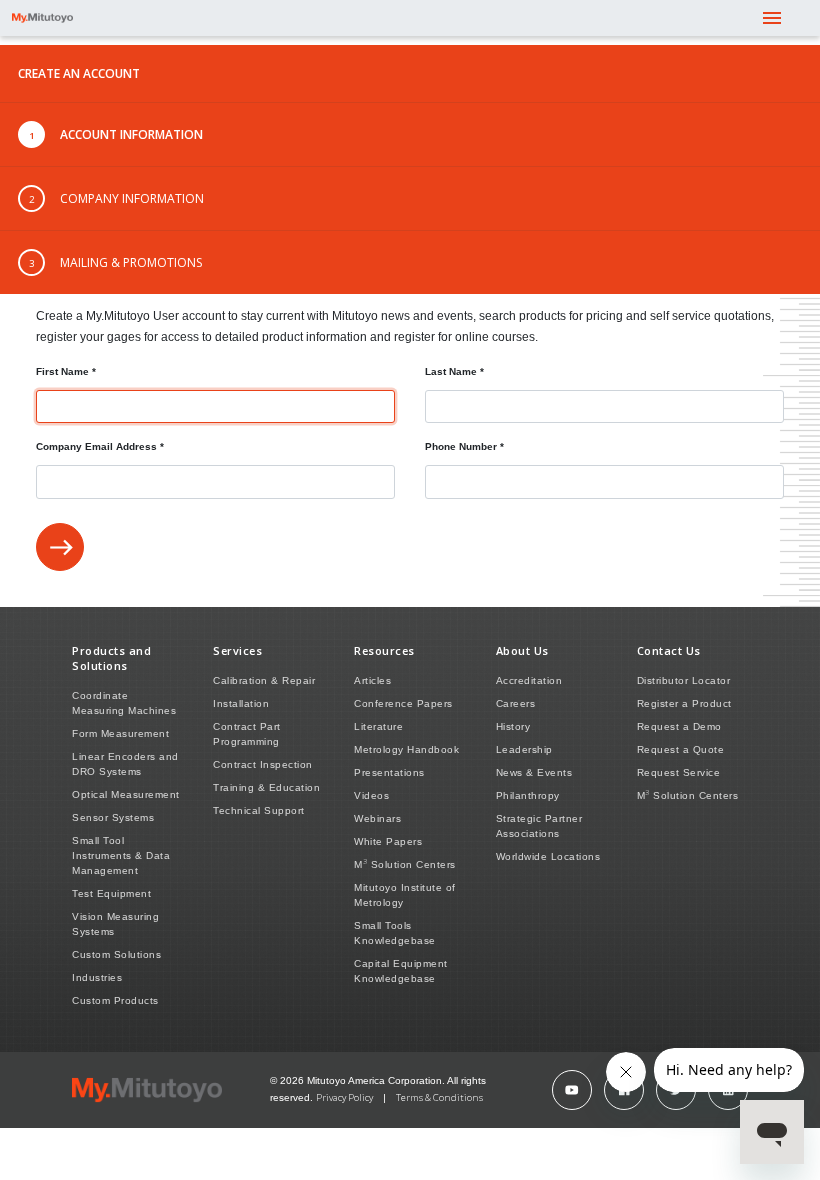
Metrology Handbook (406, 749)
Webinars (377, 818)
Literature (378, 726)
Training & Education (266, 787)
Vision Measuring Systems (115, 924)
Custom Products (115, 1000)
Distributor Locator (684, 680)
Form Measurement (120, 733)
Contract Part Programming (247, 734)
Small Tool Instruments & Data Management (121, 855)
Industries (97, 977)
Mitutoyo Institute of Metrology (405, 895)
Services (237, 650)
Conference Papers (403, 703)
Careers (516, 703)
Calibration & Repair (264, 680)
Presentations (389, 772)
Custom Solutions (116, 954)
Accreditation (529, 680)
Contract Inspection (263, 764)
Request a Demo (679, 726)
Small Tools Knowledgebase (395, 933)
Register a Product (684, 703)
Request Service (679, 772)
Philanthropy (528, 795)
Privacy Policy (344, 1097)
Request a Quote (681, 749)
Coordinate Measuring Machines (124, 703)
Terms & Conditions (439, 1097)
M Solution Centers (405, 863)
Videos (371, 795)
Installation (241, 703)
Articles (372, 680)
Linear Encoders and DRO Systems (125, 764)
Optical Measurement (126, 794)
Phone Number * (464, 446)
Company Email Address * (100, 446)
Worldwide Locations (548, 856)
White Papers (388, 841)
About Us (522, 650)
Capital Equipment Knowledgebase (401, 971)
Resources (384, 650)
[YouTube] (572, 1090)
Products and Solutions (111, 658)
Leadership (524, 749)
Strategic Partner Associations (539, 826)
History (513, 726)
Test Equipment (111, 893)
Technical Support (259, 810)
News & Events (534, 772)
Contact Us (669, 650)
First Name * (66, 371)
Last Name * (454, 371)
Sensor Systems (113, 817)
